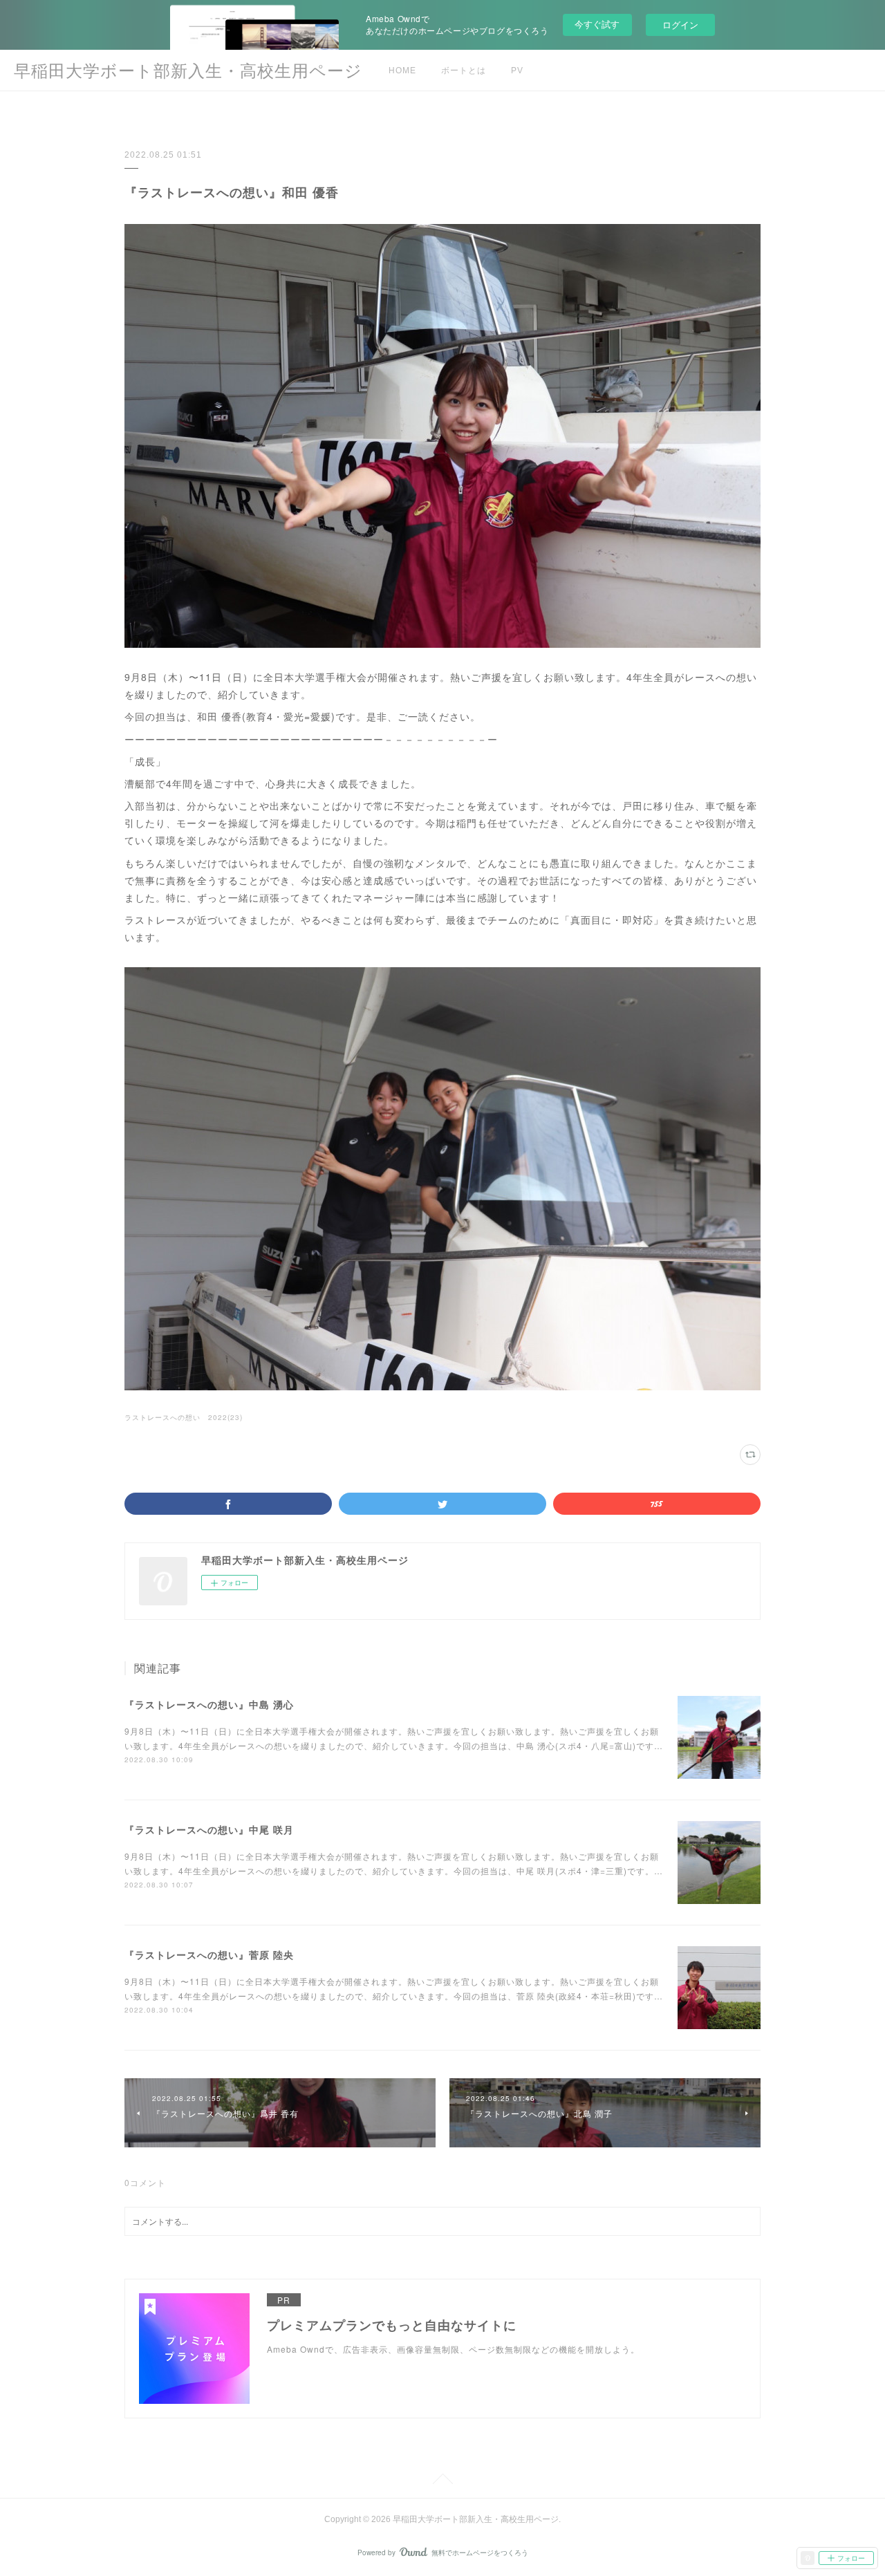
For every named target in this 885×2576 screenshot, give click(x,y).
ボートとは (464, 71)
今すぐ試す (597, 24)
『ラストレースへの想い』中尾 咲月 (209, 1829)
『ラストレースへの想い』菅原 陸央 (209, 1954)
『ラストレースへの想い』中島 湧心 (209, 1704)
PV (517, 71)
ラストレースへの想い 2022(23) (184, 1417)
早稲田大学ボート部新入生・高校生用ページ (188, 71)
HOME (402, 71)
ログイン (680, 25)
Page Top (442, 2481)
